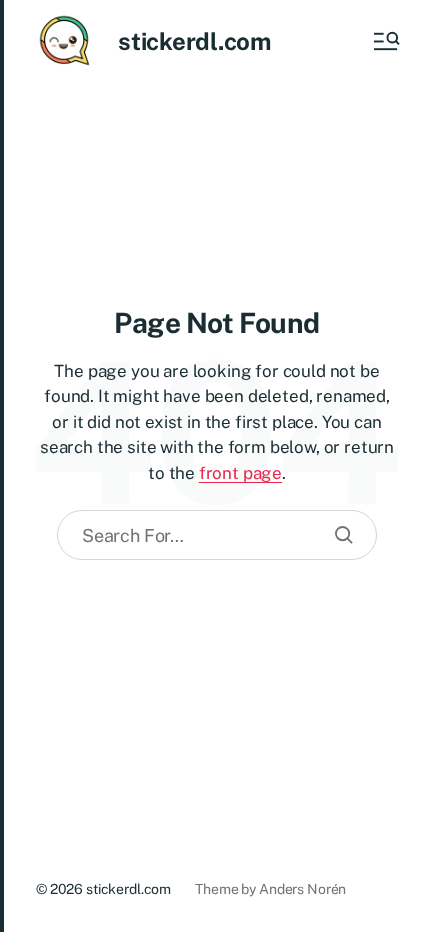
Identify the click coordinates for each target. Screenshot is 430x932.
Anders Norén (302, 889)
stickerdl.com (194, 41)
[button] (385, 41)
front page (240, 473)
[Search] (344, 535)
